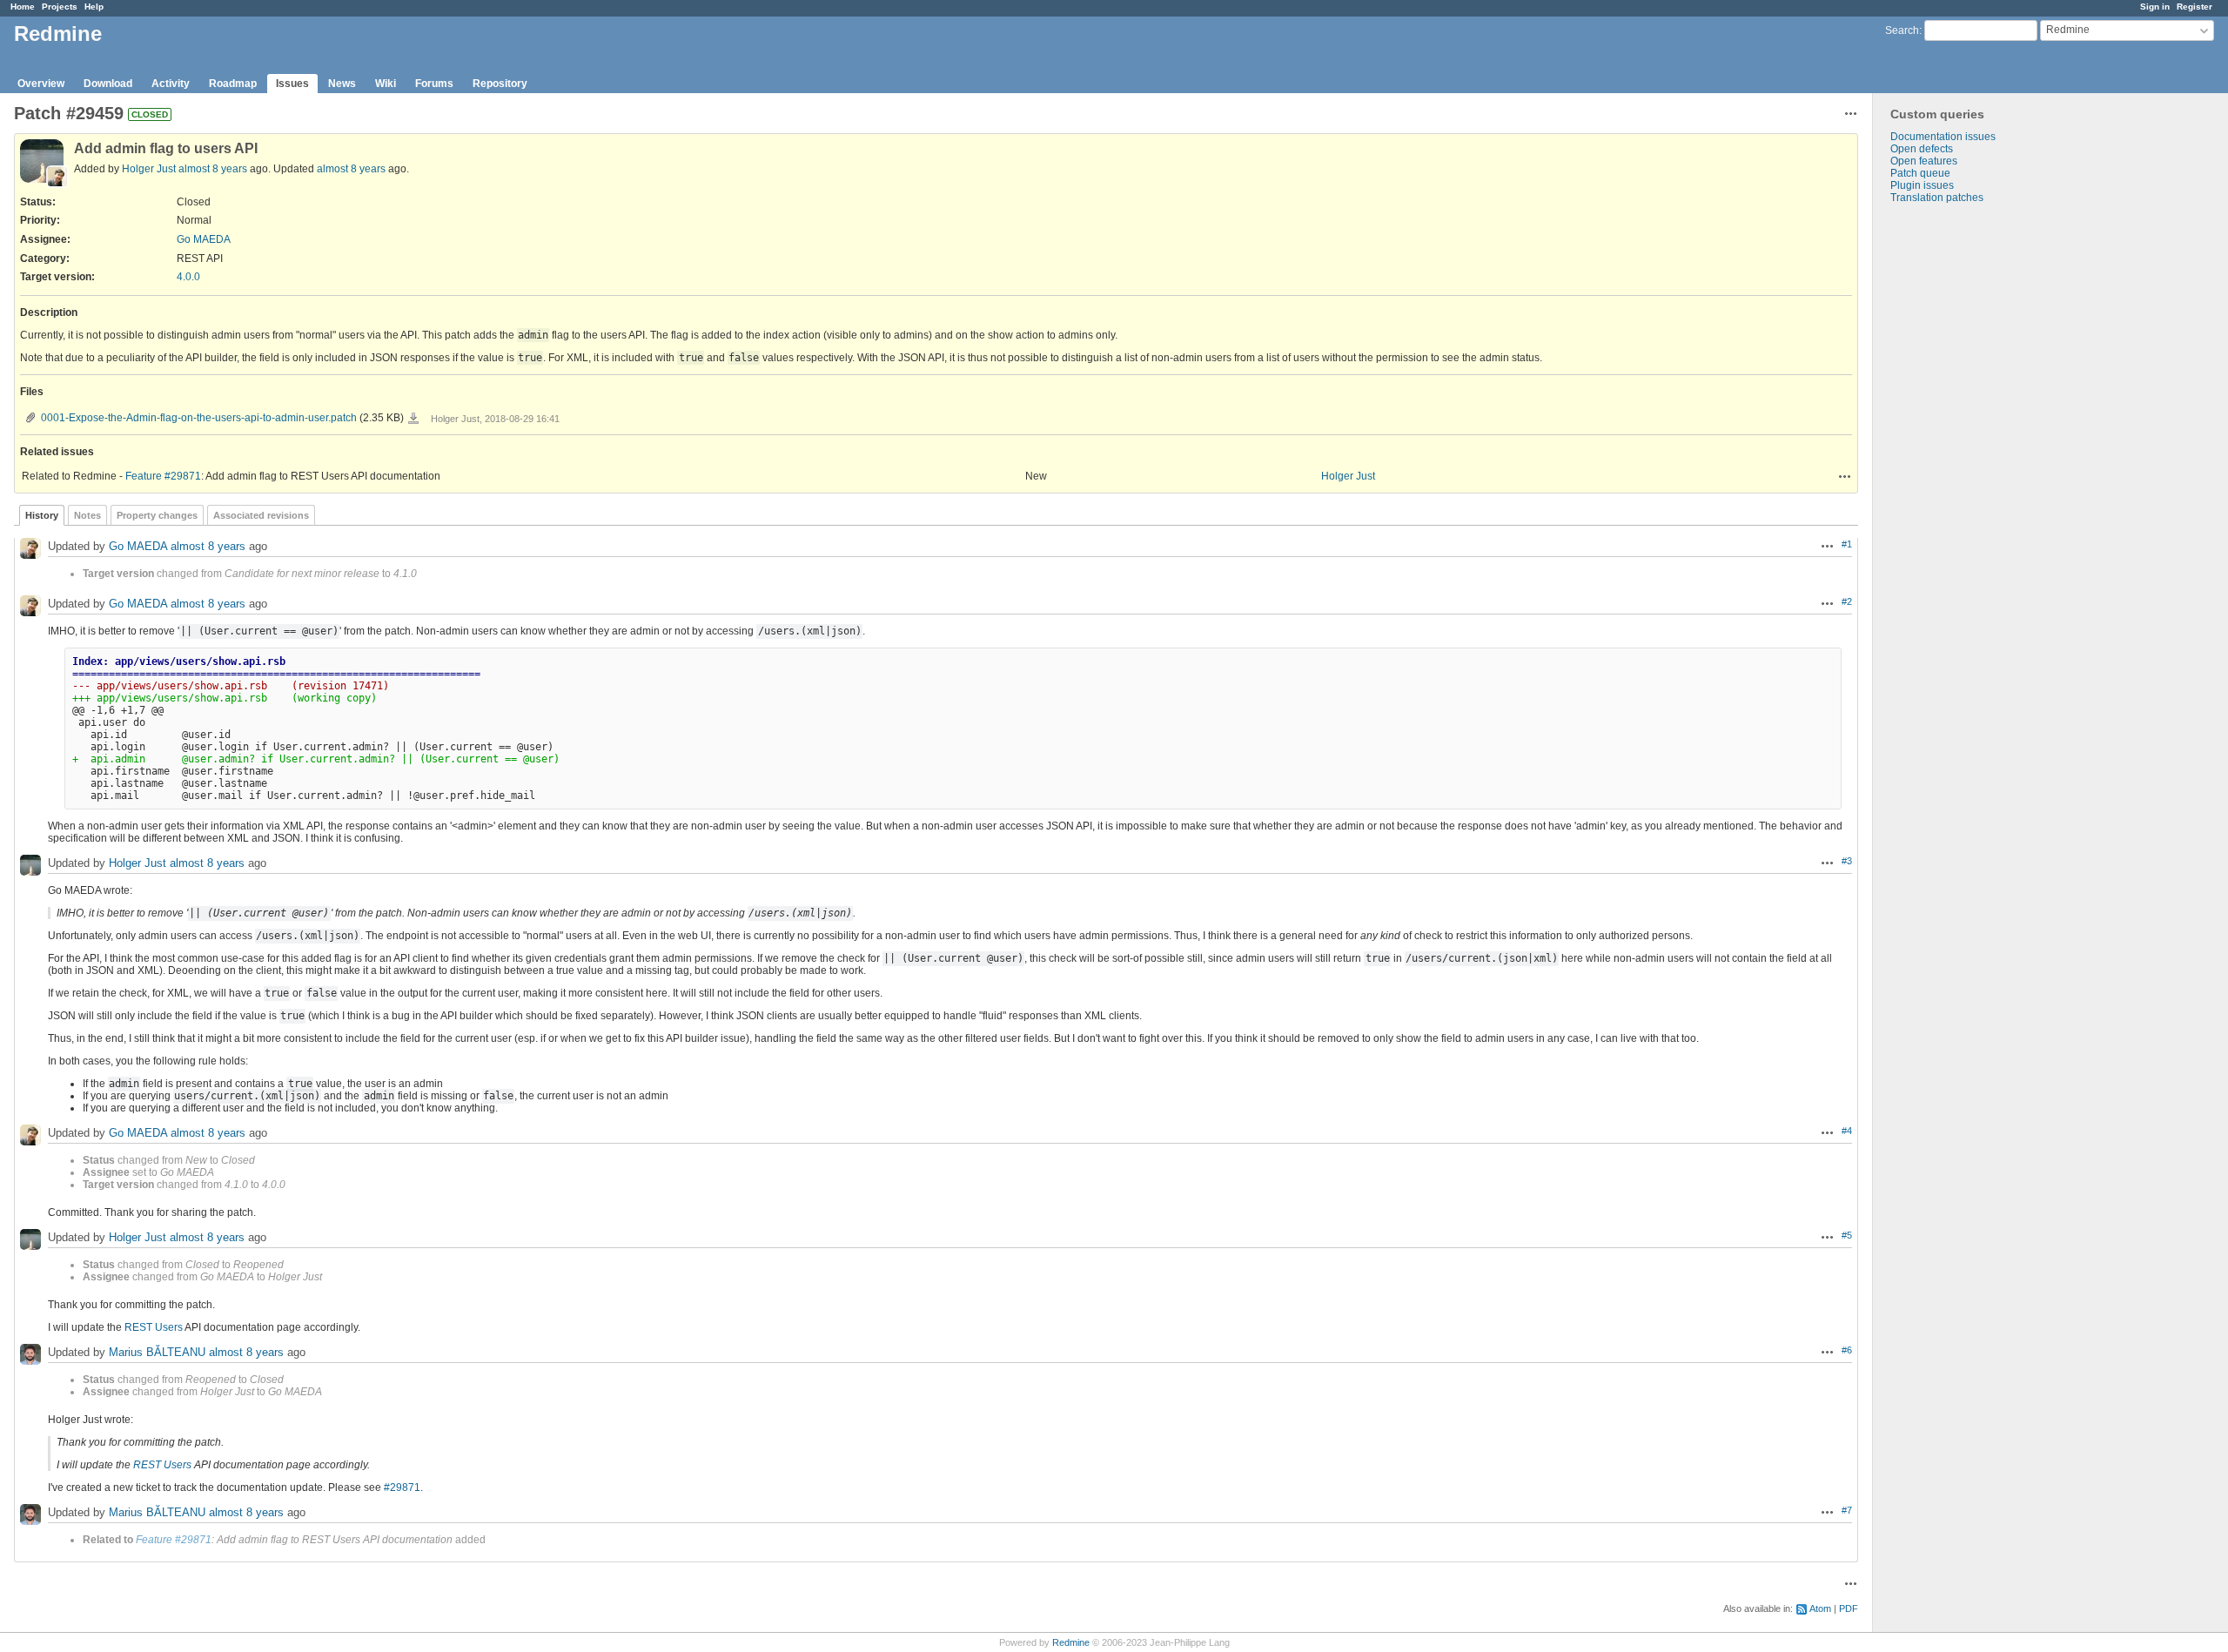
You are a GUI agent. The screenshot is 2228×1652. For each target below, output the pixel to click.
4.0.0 (188, 277)
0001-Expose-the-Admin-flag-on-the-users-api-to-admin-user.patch (199, 418)
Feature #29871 (163, 476)
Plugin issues (1922, 185)
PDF (1849, 1608)
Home (23, 7)
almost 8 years (213, 169)
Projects (60, 7)
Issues (292, 84)
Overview (41, 84)
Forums (434, 84)
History (42, 515)
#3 (1847, 861)
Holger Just (149, 169)
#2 (1847, 601)
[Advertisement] (1960, 477)
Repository (500, 84)
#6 (1847, 1350)
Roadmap (233, 84)
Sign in (2155, 7)
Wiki (386, 84)
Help (94, 7)
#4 (1847, 1131)
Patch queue (1920, 173)
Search (1902, 30)
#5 (1847, 1235)
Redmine (1071, 1642)
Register (2194, 7)
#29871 (402, 1487)
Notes (87, 515)
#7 (1847, 1510)
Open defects (1922, 149)
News (342, 84)
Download (108, 84)
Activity (171, 84)
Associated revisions (261, 515)
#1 (1847, 544)
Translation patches (1937, 198)
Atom (1820, 1608)
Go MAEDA (204, 239)
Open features (1924, 161)
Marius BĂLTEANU (157, 1353)
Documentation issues (1943, 137)
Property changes (157, 515)
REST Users (154, 1327)
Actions (1845, 476)
